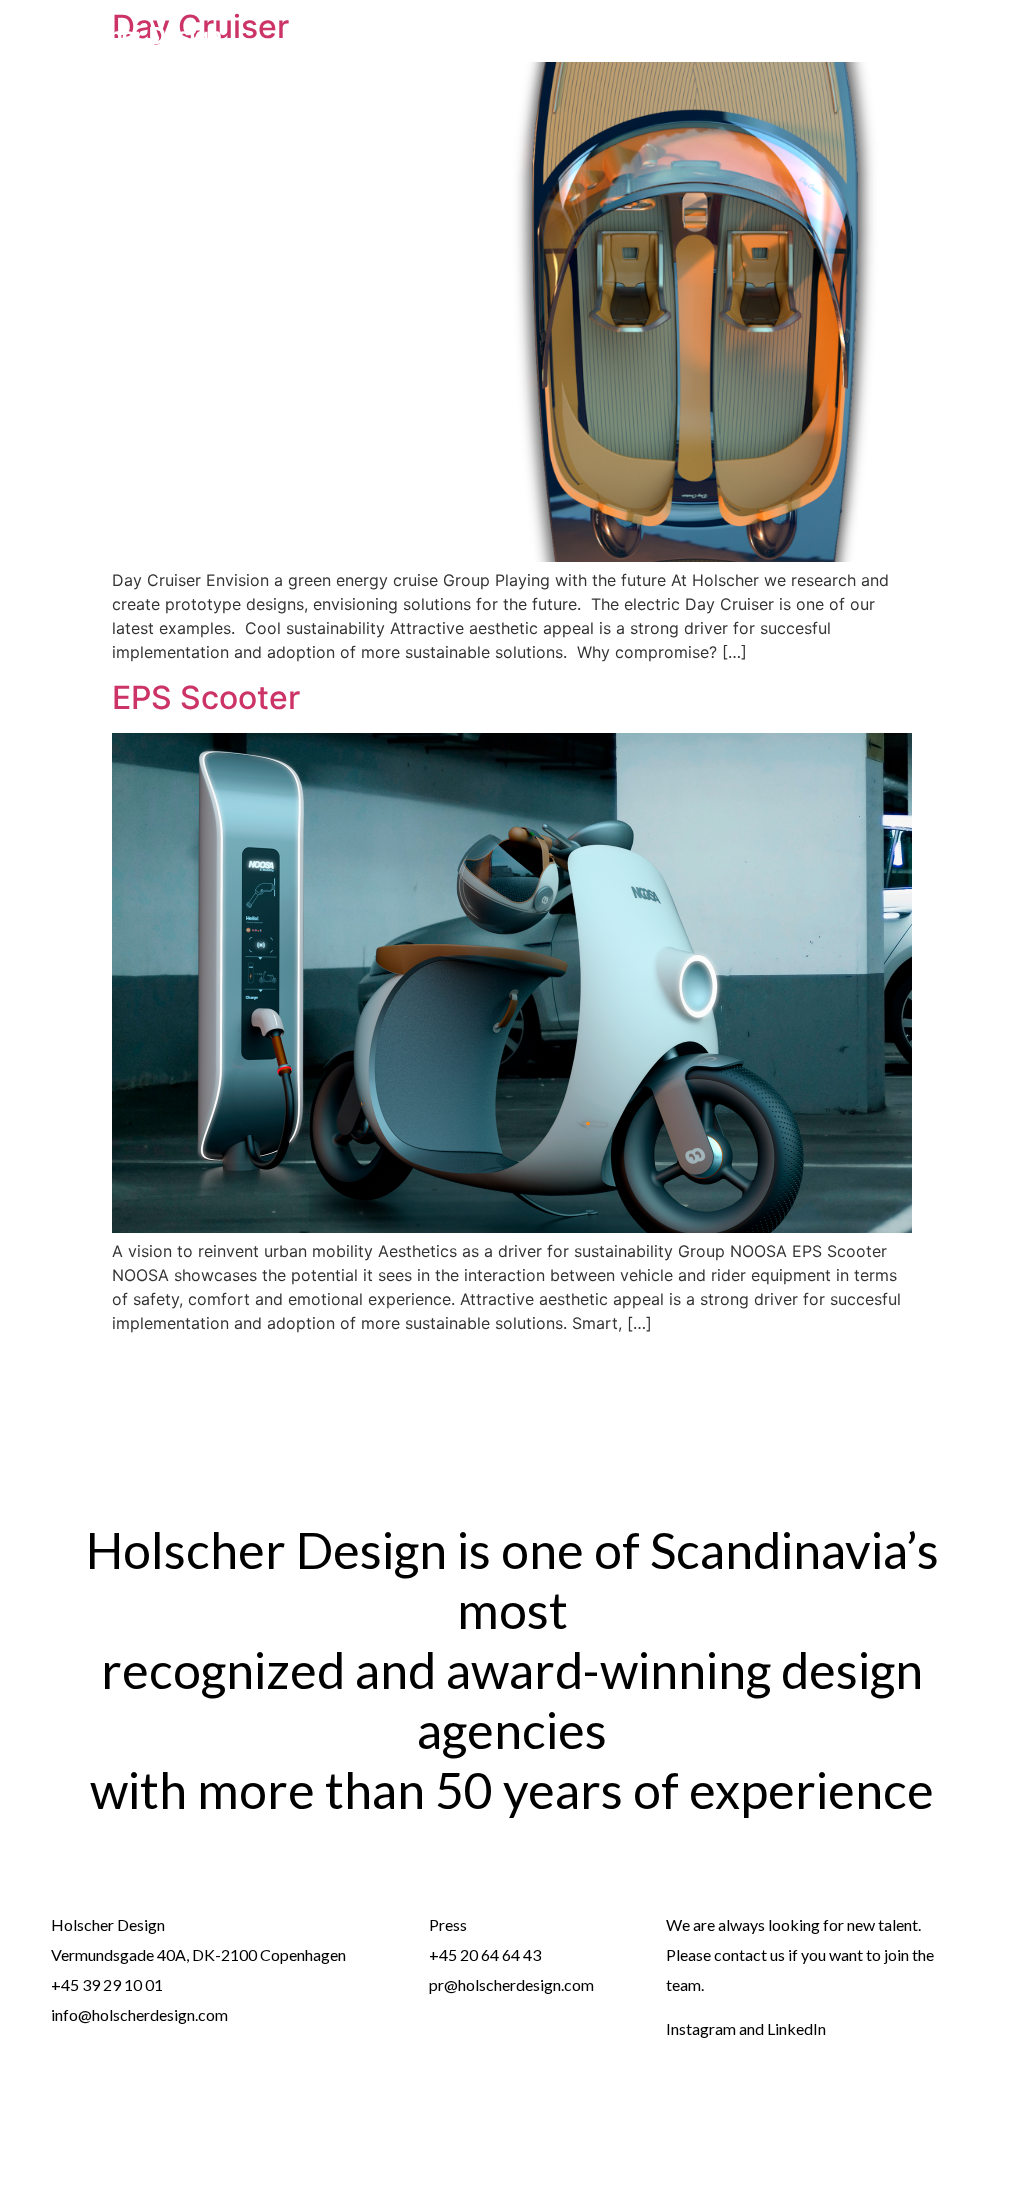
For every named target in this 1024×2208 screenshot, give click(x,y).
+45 (444, 1954)
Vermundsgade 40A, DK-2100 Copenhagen (198, 1954)
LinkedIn (796, 2028)
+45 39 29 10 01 (107, 1984)
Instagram (701, 2028)
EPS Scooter (206, 697)
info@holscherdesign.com (139, 2014)
